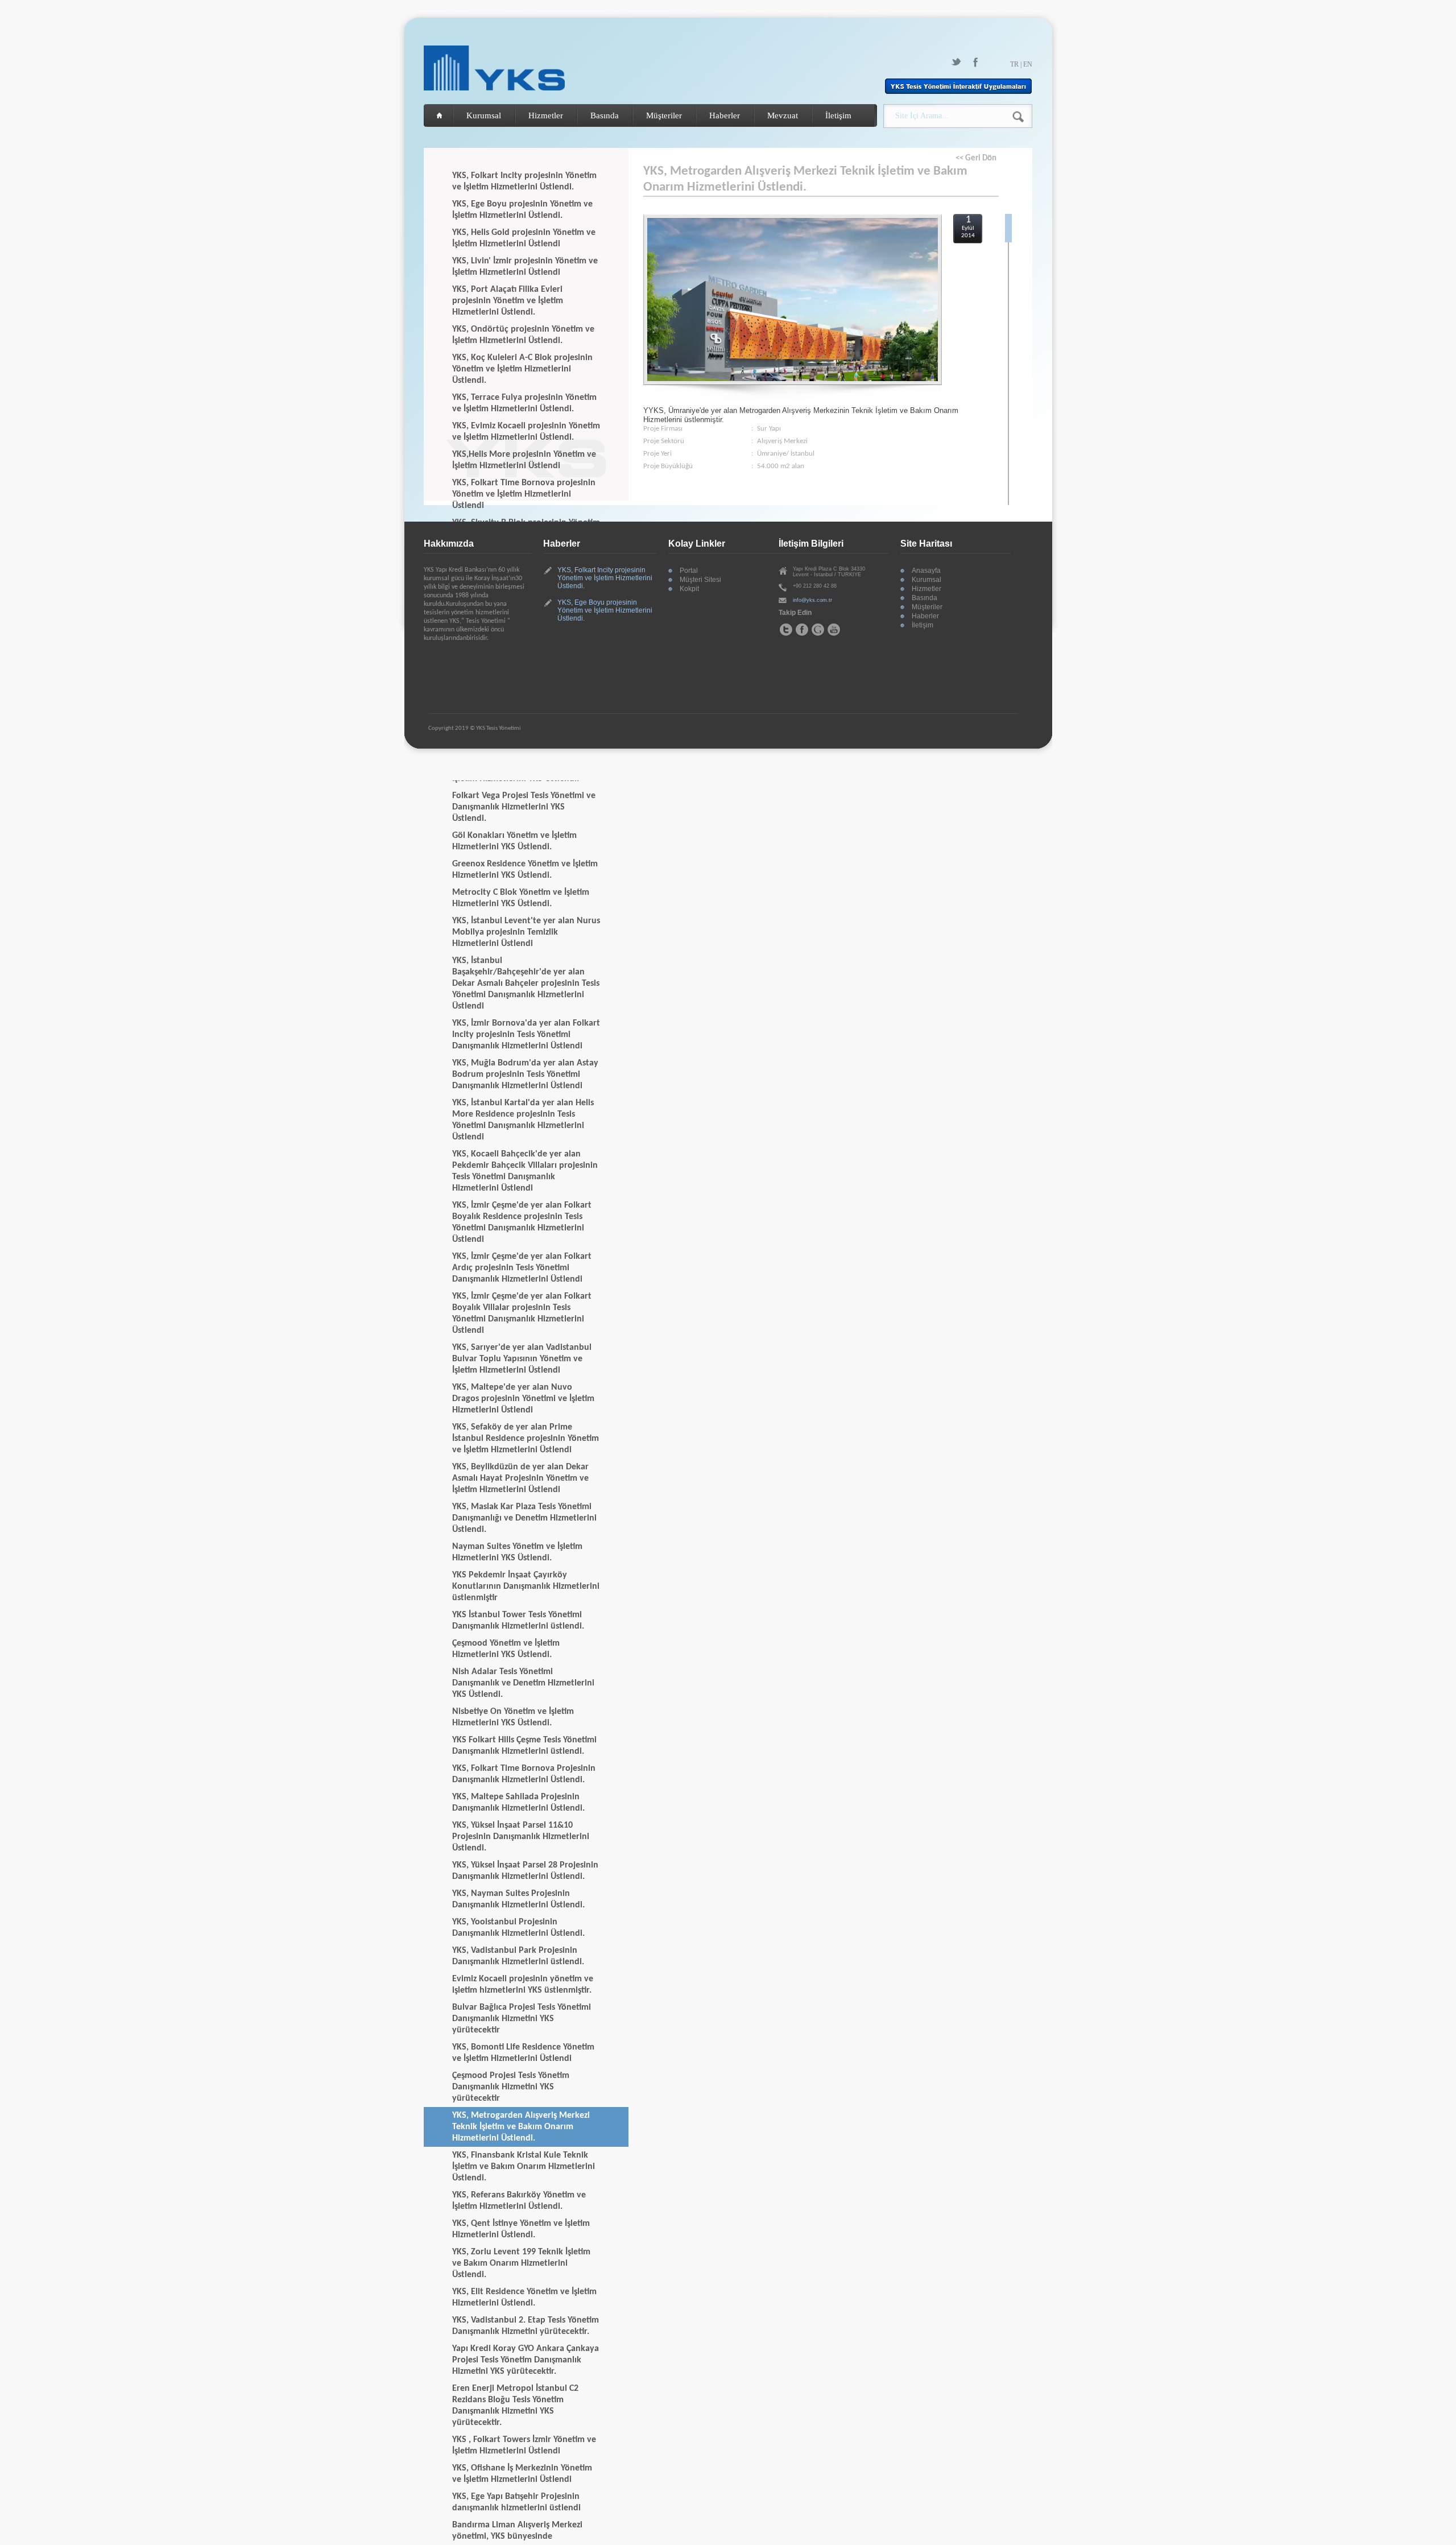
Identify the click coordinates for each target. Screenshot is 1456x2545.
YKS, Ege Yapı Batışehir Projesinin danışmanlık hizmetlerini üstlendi (516, 2502)
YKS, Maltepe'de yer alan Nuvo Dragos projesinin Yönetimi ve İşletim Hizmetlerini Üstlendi (523, 1399)
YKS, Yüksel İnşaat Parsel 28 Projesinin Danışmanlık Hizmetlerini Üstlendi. (525, 1871)
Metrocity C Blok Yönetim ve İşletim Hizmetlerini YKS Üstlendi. (521, 898)
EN (1028, 64)
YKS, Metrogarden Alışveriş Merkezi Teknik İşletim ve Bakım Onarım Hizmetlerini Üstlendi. (521, 2127)
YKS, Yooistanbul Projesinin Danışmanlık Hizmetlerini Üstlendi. (518, 1928)
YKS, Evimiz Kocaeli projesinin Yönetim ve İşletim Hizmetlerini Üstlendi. (526, 432)
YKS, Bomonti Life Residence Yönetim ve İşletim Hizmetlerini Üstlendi (523, 2053)
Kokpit (689, 589)
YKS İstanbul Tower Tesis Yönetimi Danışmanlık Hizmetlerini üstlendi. (518, 1621)
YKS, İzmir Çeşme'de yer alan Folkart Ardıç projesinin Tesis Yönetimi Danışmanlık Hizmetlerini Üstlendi (522, 1268)
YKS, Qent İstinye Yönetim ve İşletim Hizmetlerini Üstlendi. (521, 2229)
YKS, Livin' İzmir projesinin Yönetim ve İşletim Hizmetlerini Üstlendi (525, 267)
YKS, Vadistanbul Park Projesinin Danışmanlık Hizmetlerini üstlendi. (518, 1956)
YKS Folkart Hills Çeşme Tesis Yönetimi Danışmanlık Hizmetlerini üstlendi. (524, 1746)
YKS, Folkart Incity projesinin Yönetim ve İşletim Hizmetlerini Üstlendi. (524, 181)
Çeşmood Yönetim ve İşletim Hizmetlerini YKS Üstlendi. (506, 1649)
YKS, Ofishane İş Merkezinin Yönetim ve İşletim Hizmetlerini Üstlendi (522, 2474)
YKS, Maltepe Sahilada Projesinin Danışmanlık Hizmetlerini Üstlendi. (518, 1803)
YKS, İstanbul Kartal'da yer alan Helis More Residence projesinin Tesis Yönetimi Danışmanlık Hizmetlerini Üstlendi (523, 1120)
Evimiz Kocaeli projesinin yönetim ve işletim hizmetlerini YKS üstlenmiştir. (523, 1985)
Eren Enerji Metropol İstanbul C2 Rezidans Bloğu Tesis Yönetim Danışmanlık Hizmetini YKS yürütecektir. (515, 2406)
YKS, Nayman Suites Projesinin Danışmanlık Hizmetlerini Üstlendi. (518, 1899)
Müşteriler (664, 115)
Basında (605, 115)
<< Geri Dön (976, 158)
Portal (689, 571)
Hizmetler (546, 115)
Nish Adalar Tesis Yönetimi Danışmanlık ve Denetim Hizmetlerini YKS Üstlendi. (523, 1683)
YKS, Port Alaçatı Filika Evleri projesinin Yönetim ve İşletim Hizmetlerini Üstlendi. (508, 301)
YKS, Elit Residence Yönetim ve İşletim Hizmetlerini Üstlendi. (524, 2298)
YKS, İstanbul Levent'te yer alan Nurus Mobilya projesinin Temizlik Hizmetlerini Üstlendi (526, 932)
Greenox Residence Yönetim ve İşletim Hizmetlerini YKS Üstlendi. (525, 870)
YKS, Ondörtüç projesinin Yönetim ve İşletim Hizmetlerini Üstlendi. (523, 335)
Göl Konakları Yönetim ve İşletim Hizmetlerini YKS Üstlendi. (514, 841)
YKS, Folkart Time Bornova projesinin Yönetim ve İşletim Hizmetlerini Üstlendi (524, 494)
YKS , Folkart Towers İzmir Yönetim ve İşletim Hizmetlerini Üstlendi (524, 2445)
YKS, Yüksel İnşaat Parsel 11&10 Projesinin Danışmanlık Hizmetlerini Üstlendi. (521, 1837)
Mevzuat (783, 115)
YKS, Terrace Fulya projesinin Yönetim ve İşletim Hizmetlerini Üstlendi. (524, 403)
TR (1014, 64)
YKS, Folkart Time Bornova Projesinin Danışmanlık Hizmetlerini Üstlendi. (524, 1774)
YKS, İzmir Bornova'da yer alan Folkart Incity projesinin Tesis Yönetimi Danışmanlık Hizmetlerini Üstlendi (526, 1035)
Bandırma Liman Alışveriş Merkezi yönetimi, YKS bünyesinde (517, 2531)
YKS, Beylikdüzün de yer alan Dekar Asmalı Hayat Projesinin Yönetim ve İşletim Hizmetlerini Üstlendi (520, 1478)
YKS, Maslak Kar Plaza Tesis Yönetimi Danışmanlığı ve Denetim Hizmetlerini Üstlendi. (524, 1518)
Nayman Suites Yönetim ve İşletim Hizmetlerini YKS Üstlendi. (517, 1552)
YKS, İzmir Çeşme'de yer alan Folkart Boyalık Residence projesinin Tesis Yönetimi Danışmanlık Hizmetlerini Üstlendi (522, 1222)
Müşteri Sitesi (700, 580)
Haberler (725, 115)
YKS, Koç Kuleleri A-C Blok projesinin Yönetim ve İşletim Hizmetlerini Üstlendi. (522, 369)
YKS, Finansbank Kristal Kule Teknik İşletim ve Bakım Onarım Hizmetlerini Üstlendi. (524, 2167)
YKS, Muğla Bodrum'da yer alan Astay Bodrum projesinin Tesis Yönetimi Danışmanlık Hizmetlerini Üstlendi (525, 1075)
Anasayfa (926, 571)
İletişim (838, 115)
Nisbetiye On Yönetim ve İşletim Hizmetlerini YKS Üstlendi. (513, 1717)
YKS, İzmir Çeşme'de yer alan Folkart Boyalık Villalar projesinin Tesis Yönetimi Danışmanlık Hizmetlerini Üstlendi (522, 1313)
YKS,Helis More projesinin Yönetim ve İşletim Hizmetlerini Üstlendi (524, 460)
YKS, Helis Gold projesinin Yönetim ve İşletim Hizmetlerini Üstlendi (524, 238)
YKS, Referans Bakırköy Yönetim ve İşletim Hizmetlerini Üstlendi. (519, 2201)
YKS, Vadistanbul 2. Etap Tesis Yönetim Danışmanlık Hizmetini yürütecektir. (526, 2326)
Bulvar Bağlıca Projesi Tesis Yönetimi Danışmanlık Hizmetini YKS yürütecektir (522, 2019)
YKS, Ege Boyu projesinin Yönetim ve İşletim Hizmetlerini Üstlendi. (522, 210)
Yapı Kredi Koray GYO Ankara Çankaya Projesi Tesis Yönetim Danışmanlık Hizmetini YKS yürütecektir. (526, 2360)
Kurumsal (484, 115)
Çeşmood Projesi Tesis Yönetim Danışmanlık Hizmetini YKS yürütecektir (511, 2087)
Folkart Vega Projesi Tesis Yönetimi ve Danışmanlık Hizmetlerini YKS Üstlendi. (524, 807)
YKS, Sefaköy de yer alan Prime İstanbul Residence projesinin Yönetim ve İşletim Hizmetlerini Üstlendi (526, 1439)
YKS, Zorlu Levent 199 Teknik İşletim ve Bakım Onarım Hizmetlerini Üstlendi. (521, 2263)
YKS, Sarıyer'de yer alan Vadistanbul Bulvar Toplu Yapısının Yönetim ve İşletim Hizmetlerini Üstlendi (522, 1359)
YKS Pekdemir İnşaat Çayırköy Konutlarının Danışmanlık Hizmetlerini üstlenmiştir (526, 1587)
